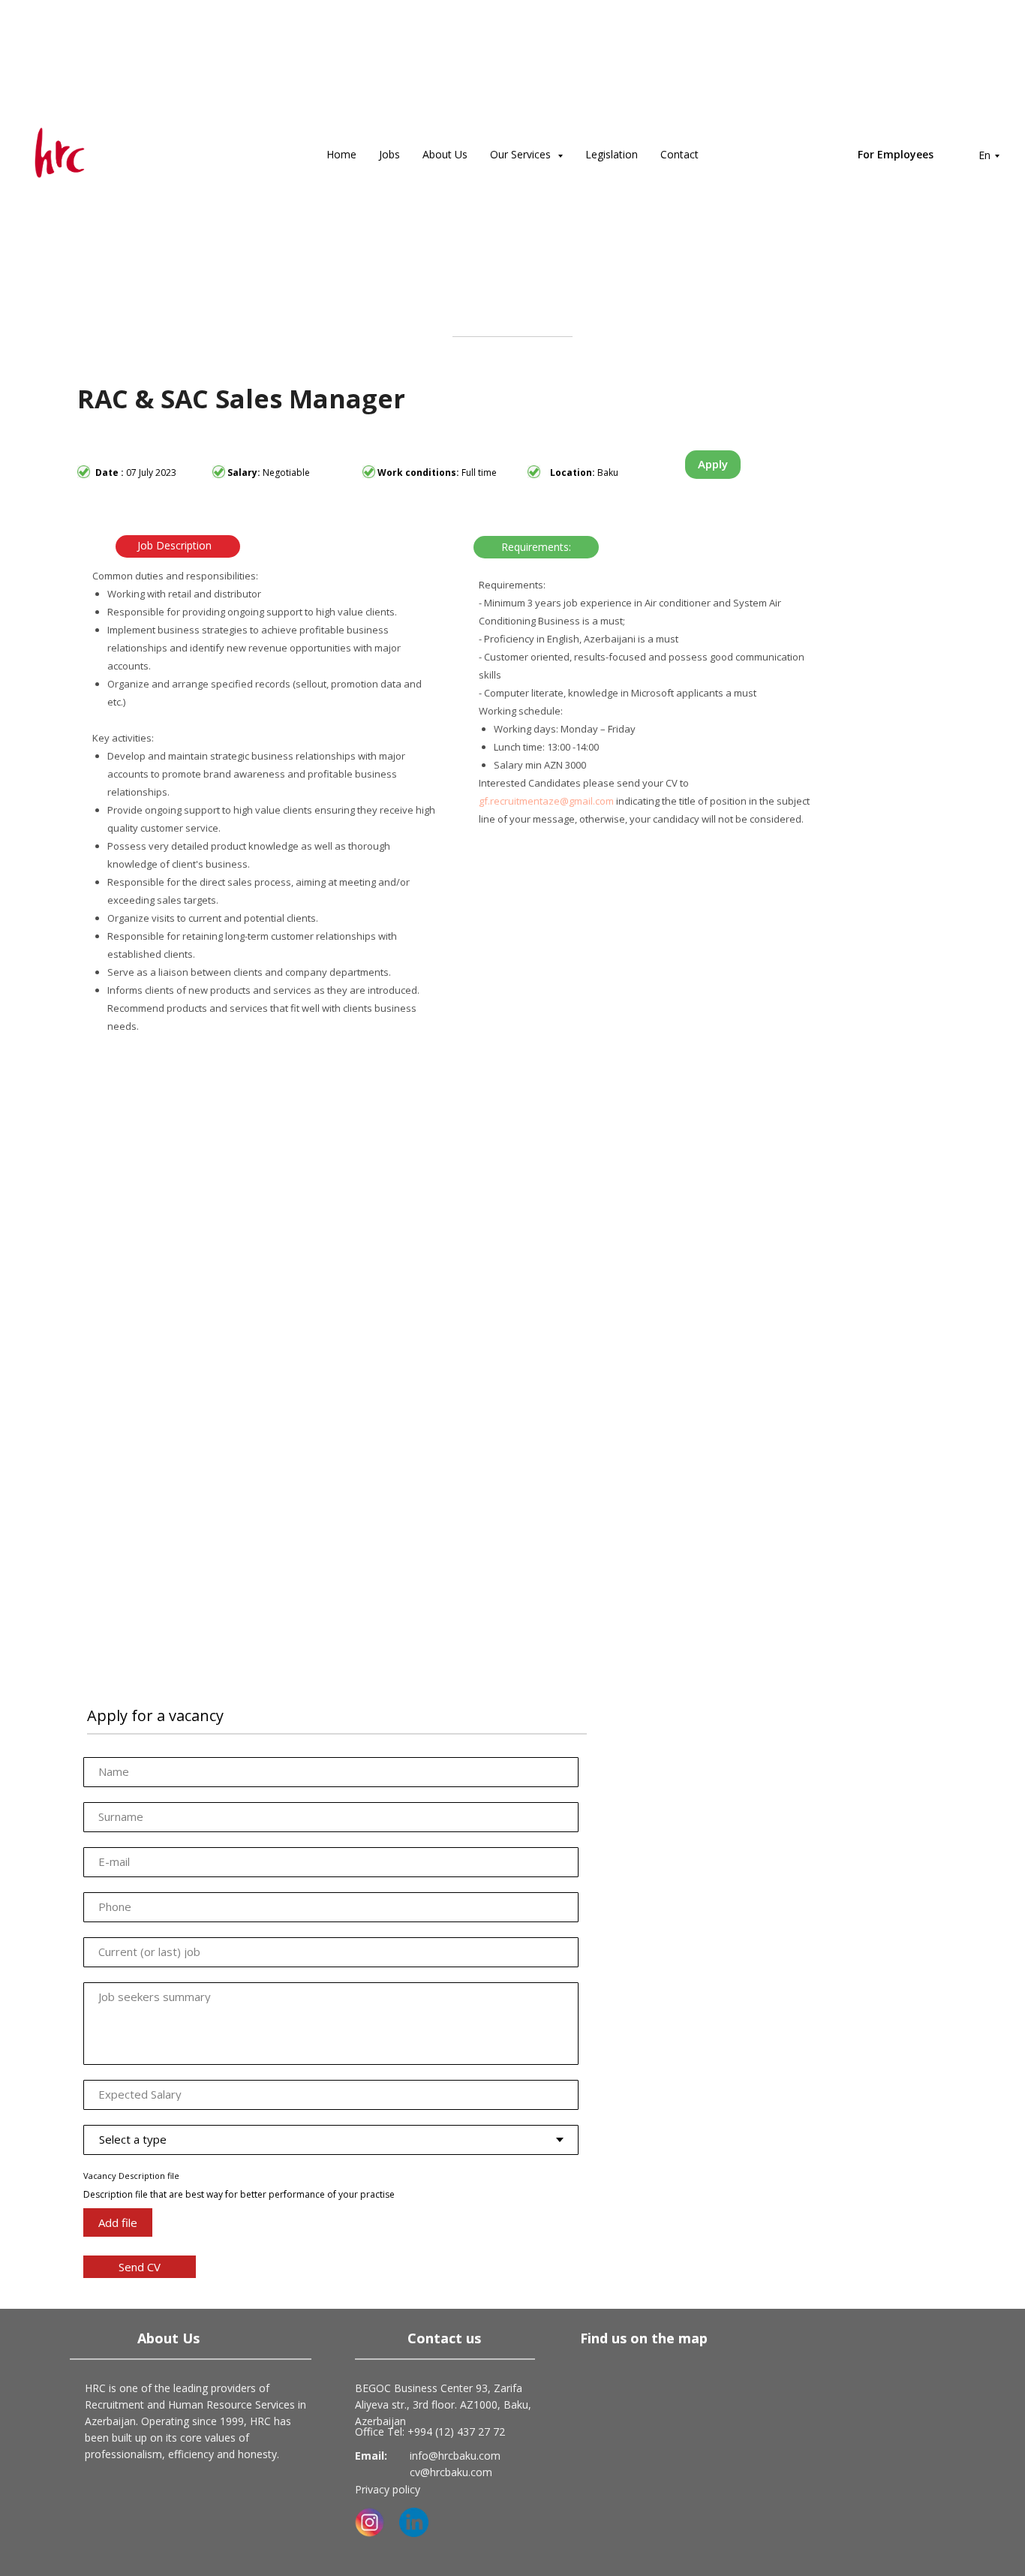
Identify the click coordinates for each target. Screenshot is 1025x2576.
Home (341, 154)
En (984, 155)
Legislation (612, 154)
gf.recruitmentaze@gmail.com (546, 801)
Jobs (389, 154)
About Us (445, 154)
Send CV (140, 2267)
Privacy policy (388, 2489)
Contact (679, 154)
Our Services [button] (522, 154)
